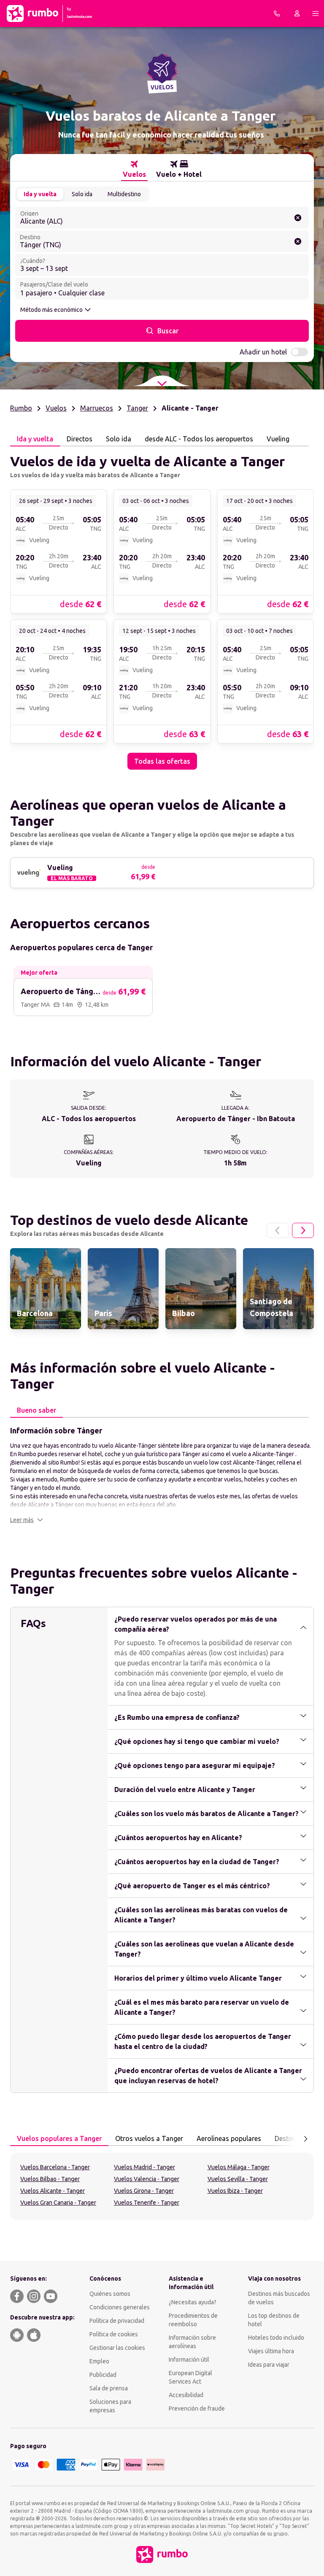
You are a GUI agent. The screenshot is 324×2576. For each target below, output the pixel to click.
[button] (27, 1520)
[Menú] (316, 14)
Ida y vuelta (40, 194)
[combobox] (162, 218)
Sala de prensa (109, 2388)
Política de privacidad (117, 2321)
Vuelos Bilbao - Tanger (50, 2179)
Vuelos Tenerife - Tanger (147, 2203)
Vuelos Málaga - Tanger (239, 2167)
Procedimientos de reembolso (193, 2320)
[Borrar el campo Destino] (298, 241)
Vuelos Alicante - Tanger (53, 2191)
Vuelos (56, 408)
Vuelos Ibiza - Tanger (235, 2191)
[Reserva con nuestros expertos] (277, 14)
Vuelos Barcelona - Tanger (55, 2167)
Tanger (137, 408)
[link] (58, 551)
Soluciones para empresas (110, 2406)
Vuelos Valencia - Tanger (147, 2179)
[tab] (134, 169)
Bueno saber (36, 1410)
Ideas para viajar (269, 2365)
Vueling (278, 439)
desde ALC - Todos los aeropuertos (199, 439)
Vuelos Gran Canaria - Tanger (58, 2203)
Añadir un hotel (263, 352)
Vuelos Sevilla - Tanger (238, 2179)
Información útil (189, 2360)
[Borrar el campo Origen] (298, 218)
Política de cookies (114, 2334)
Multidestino (124, 194)
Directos (80, 439)
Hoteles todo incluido (276, 2338)
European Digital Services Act (190, 2377)
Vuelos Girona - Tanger (144, 2191)
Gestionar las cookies (117, 2348)
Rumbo (21, 408)
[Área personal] (297, 14)
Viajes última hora (271, 2351)
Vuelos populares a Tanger (59, 2138)
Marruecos (97, 408)
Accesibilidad (186, 2395)
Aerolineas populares (229, 2138)
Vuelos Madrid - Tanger (144, 2167)
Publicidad (103, 2375)
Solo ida (82, 194)
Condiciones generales (120, 2307)
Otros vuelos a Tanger (149, 2138)
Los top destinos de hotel (274, 2320)
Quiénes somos (110, 2294)
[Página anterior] (278, 1230)
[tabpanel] (162, 608)
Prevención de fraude (197, 2408)
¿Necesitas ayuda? (193, 2302)
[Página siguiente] (303, 1230)
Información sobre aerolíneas (192, 2342)
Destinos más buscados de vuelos (279, 2298)
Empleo (99, 2361)
